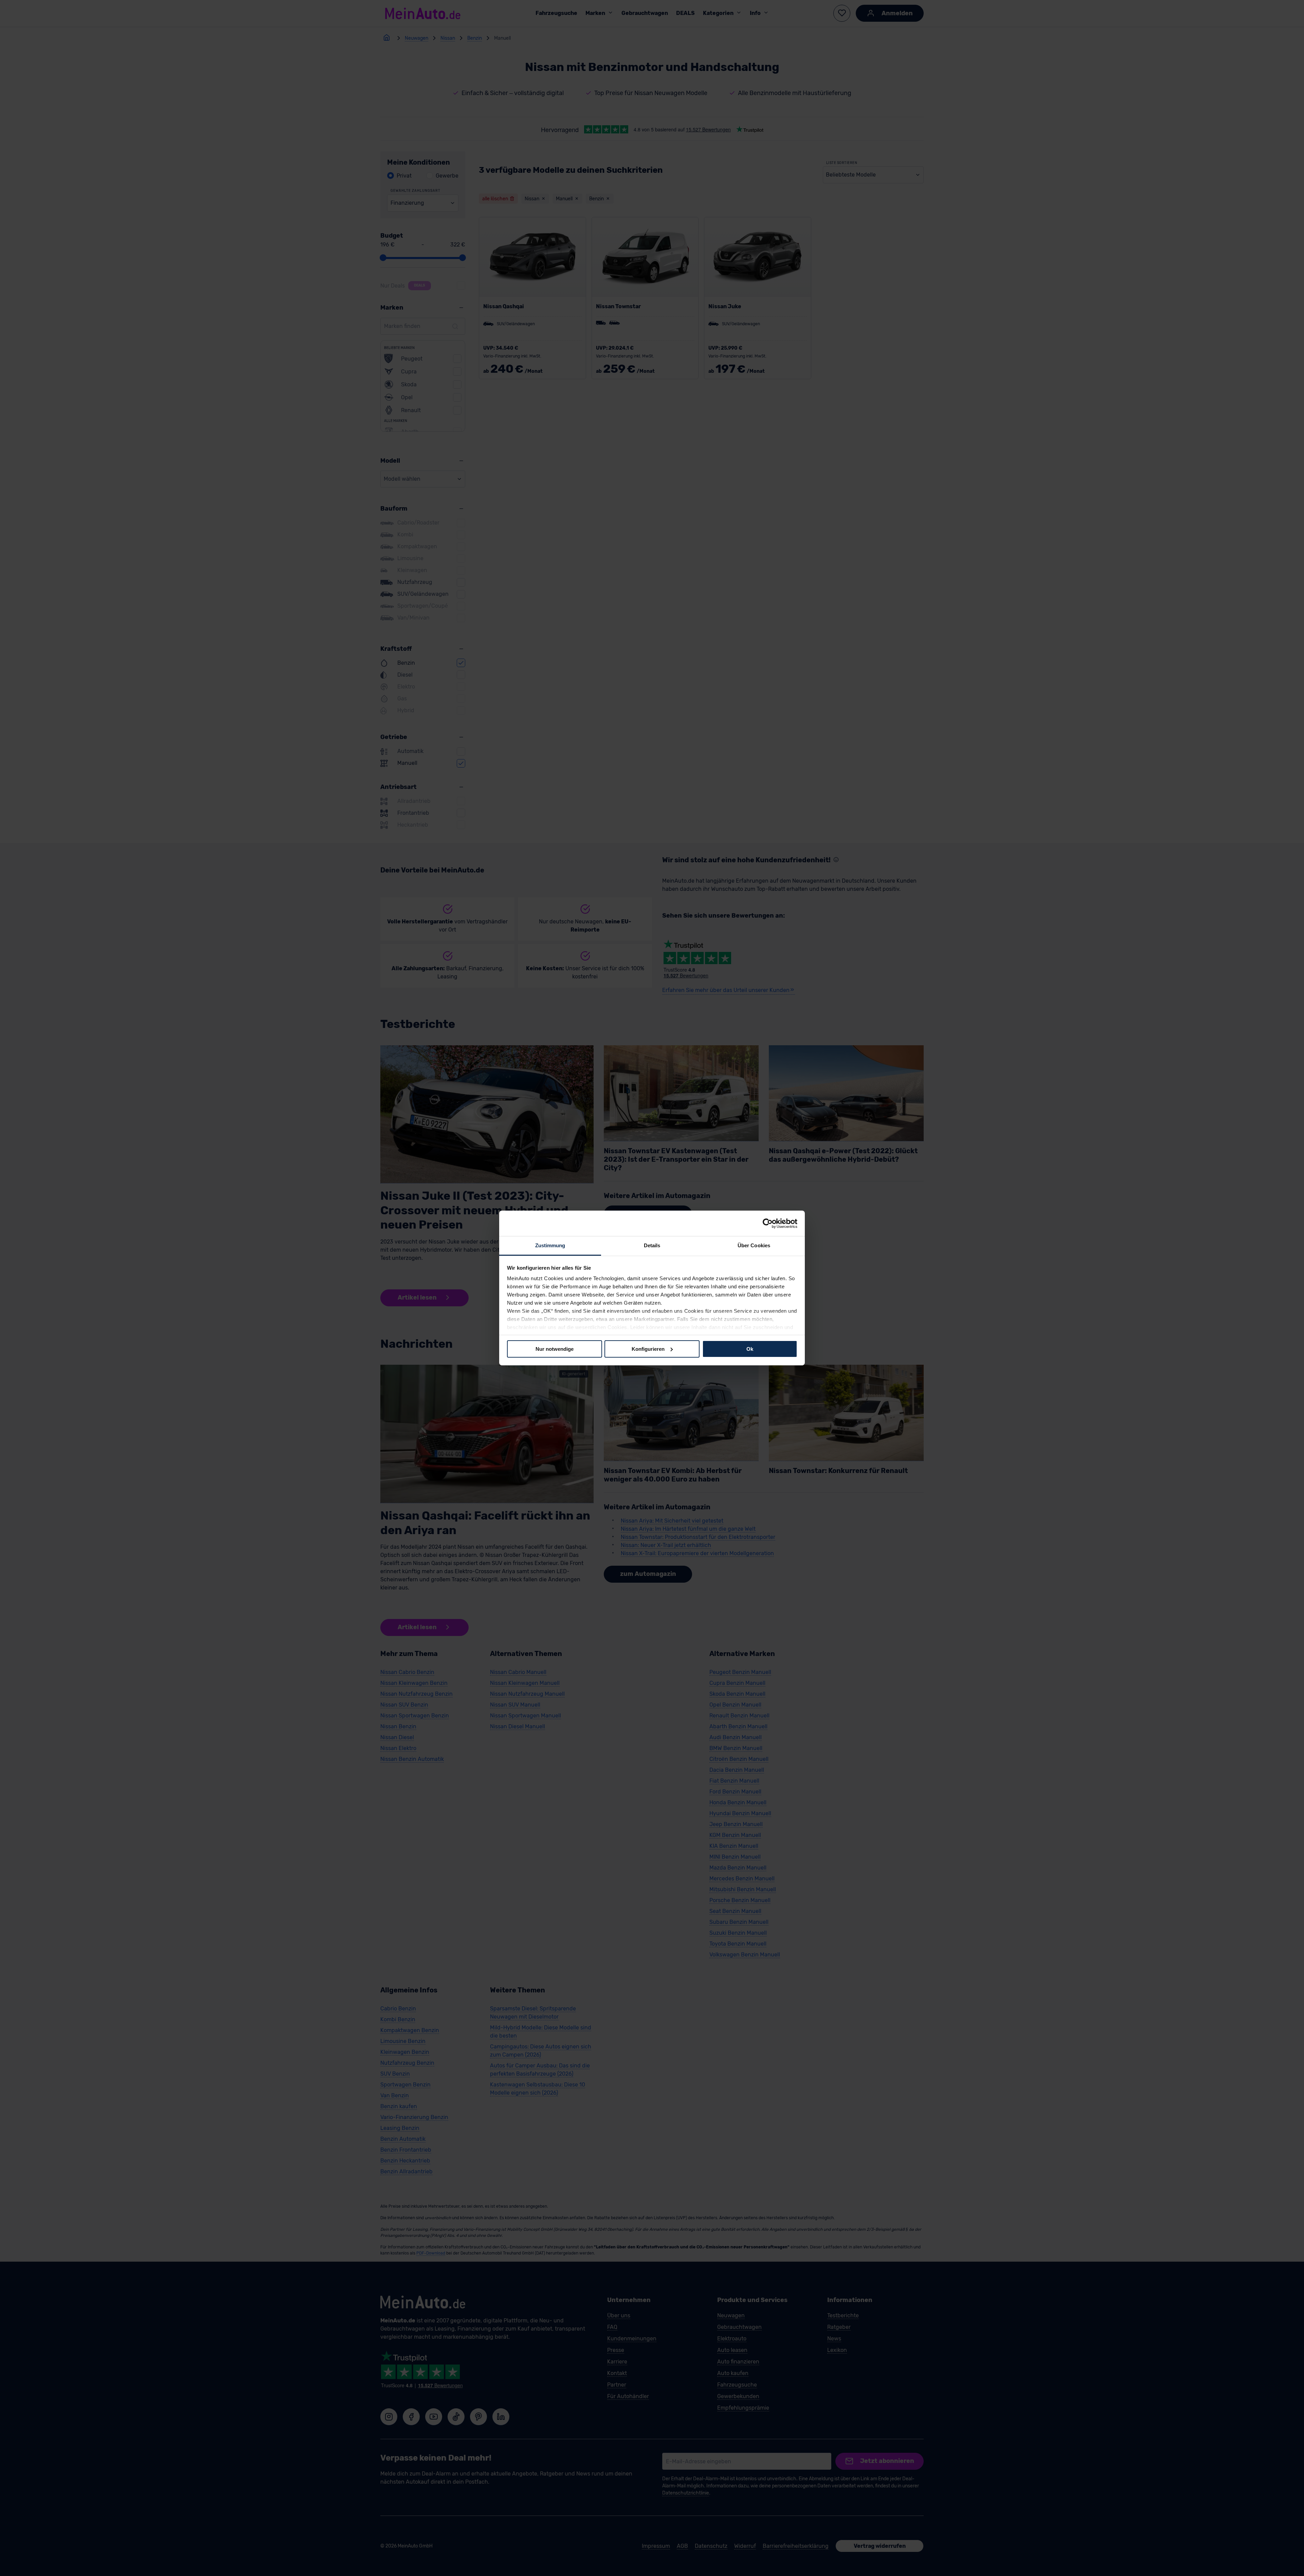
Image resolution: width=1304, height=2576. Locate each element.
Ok (750, 1349)
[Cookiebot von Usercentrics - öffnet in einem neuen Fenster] (768, 1223)
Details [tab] (652, 1245)
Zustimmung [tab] (550, 1245)
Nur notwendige (555, 1349)
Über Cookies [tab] (754, 1245)
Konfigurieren (648, 1349)
